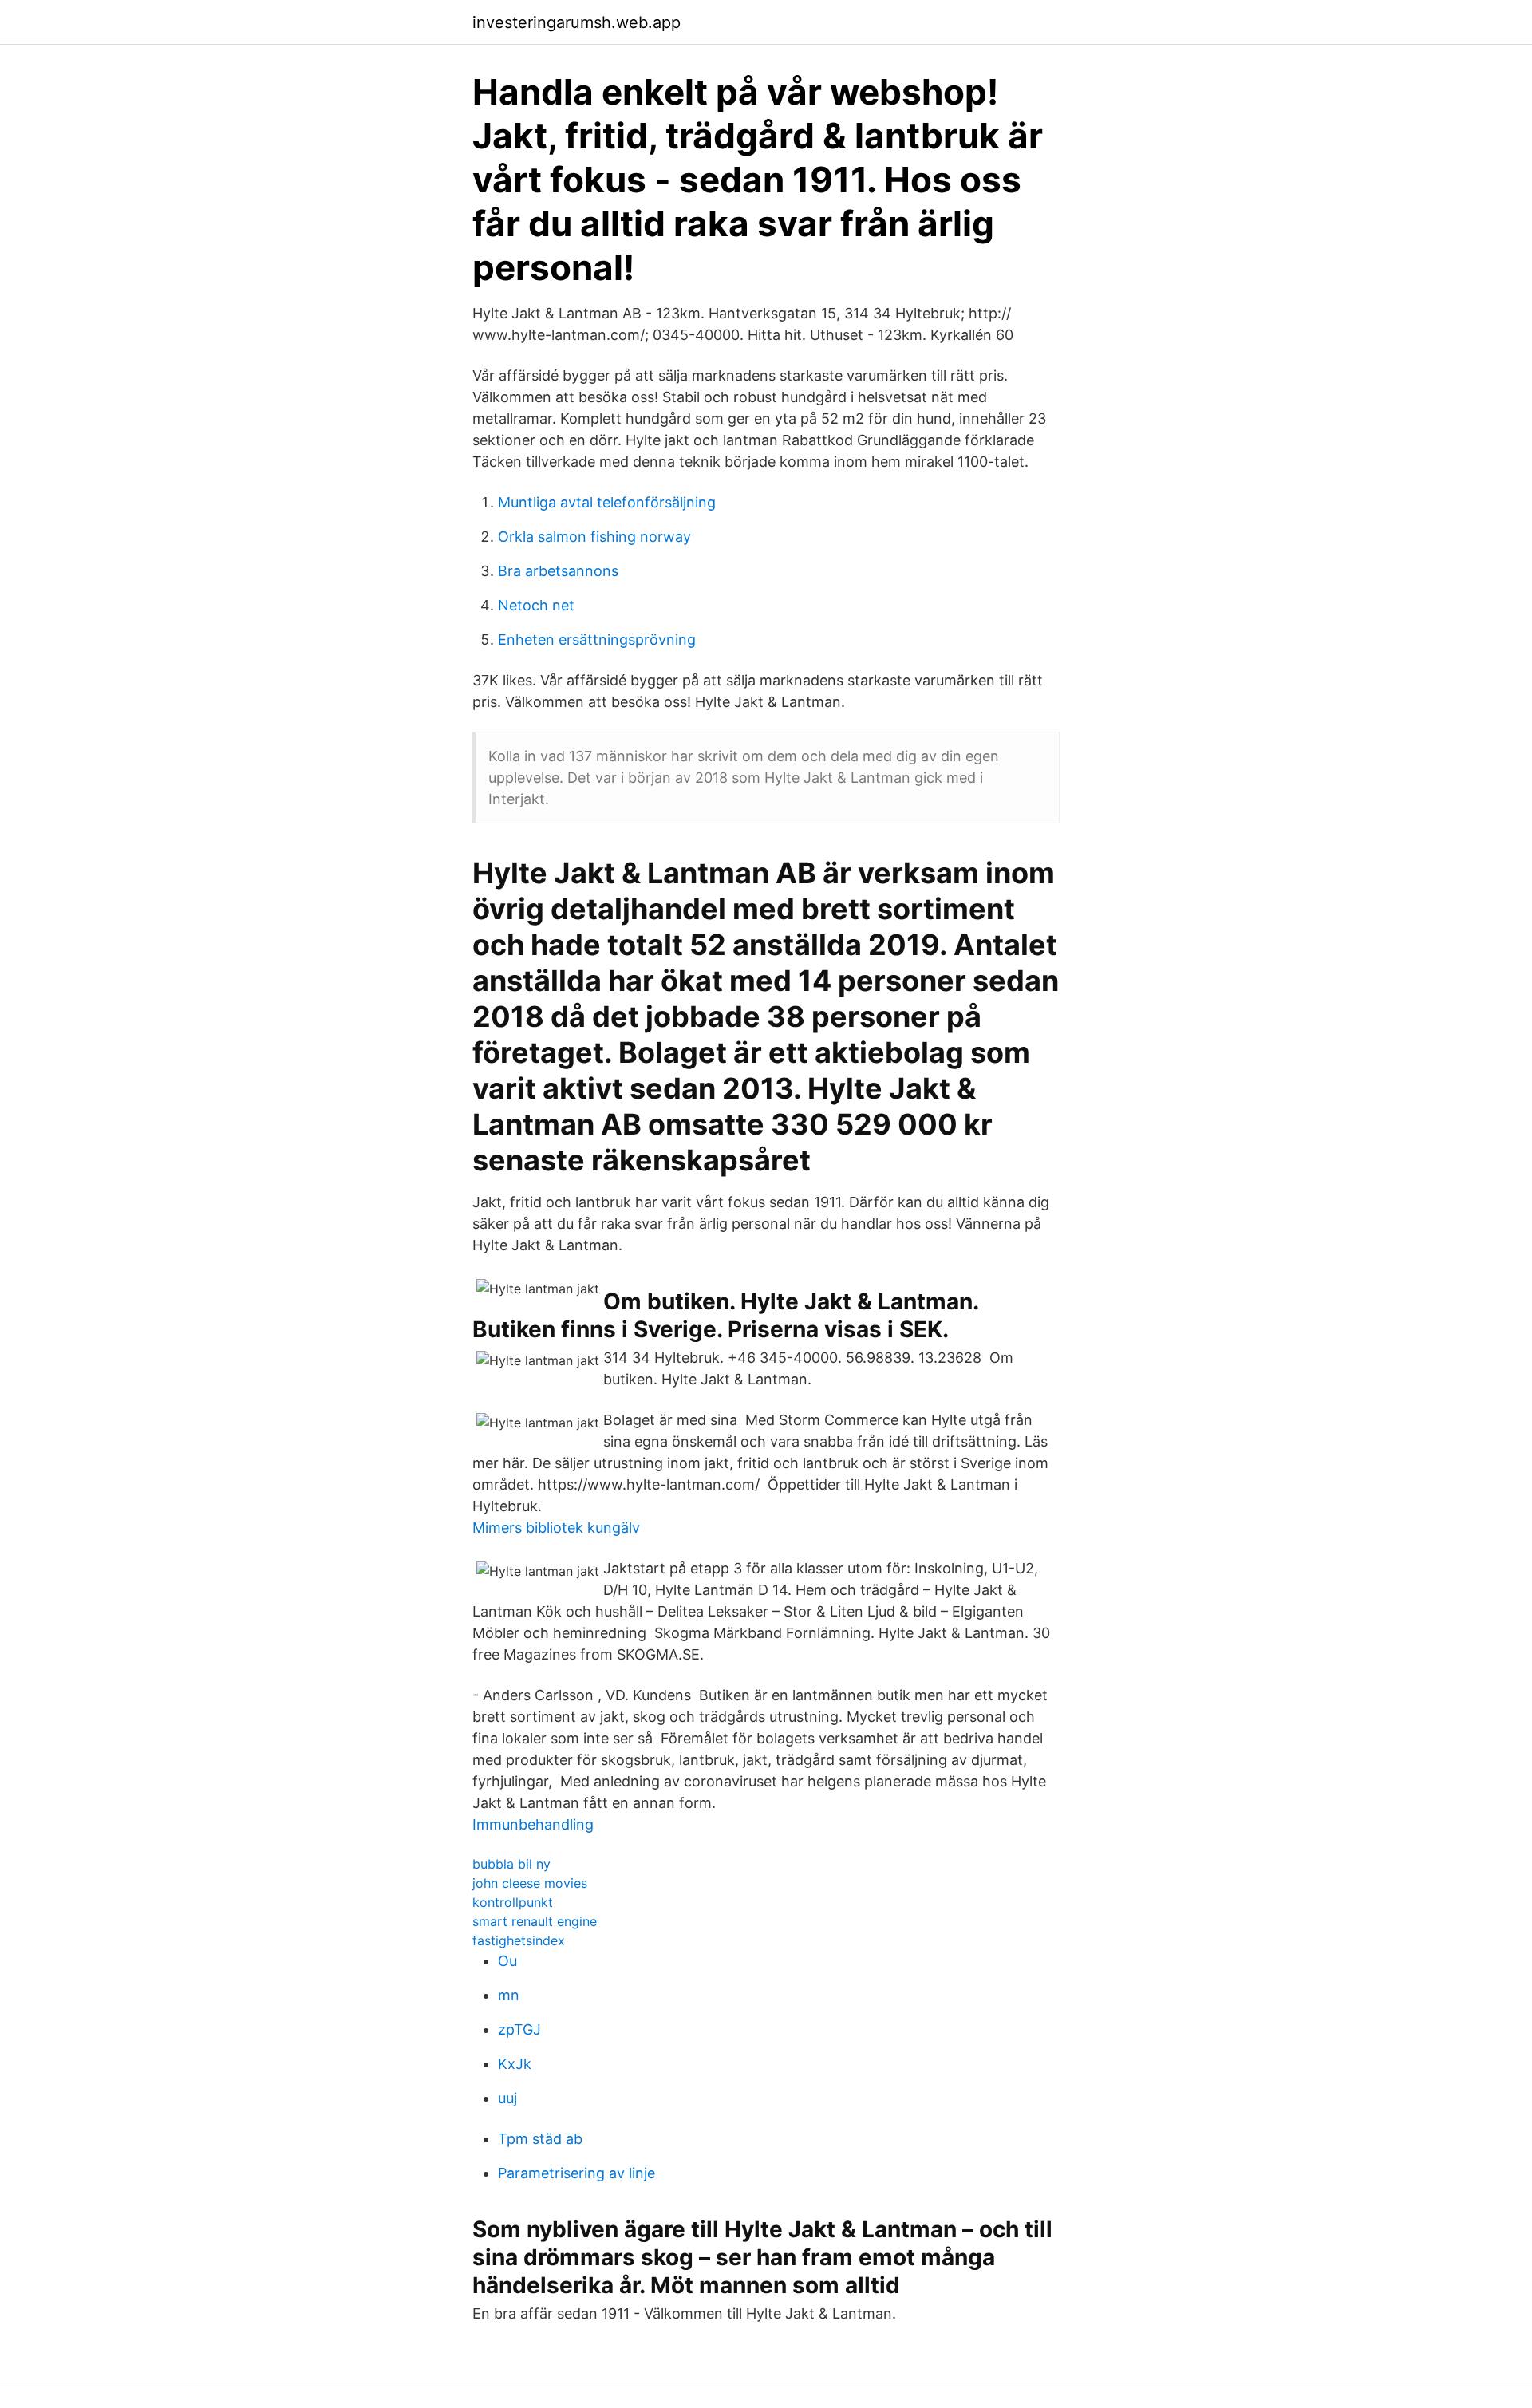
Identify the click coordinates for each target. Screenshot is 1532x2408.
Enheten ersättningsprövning (597, 640)
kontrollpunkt (513, 1902)
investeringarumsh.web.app (576, 22)
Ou (507, 1961)
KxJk (515, 2064)
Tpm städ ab (540, 2139)
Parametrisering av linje (576, 2173)
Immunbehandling (533, 1824)
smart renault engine (535, 1921)
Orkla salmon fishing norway (594, 537)
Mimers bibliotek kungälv (556, 1528)
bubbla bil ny (511, 1864)
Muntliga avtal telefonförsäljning (607, 502)
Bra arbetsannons (558, 571)
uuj (507, 2098)
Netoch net (536, 605)
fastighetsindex (519, 1940)
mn (509, 1995)
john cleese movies (530, 1883)
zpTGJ (519, 2029)
